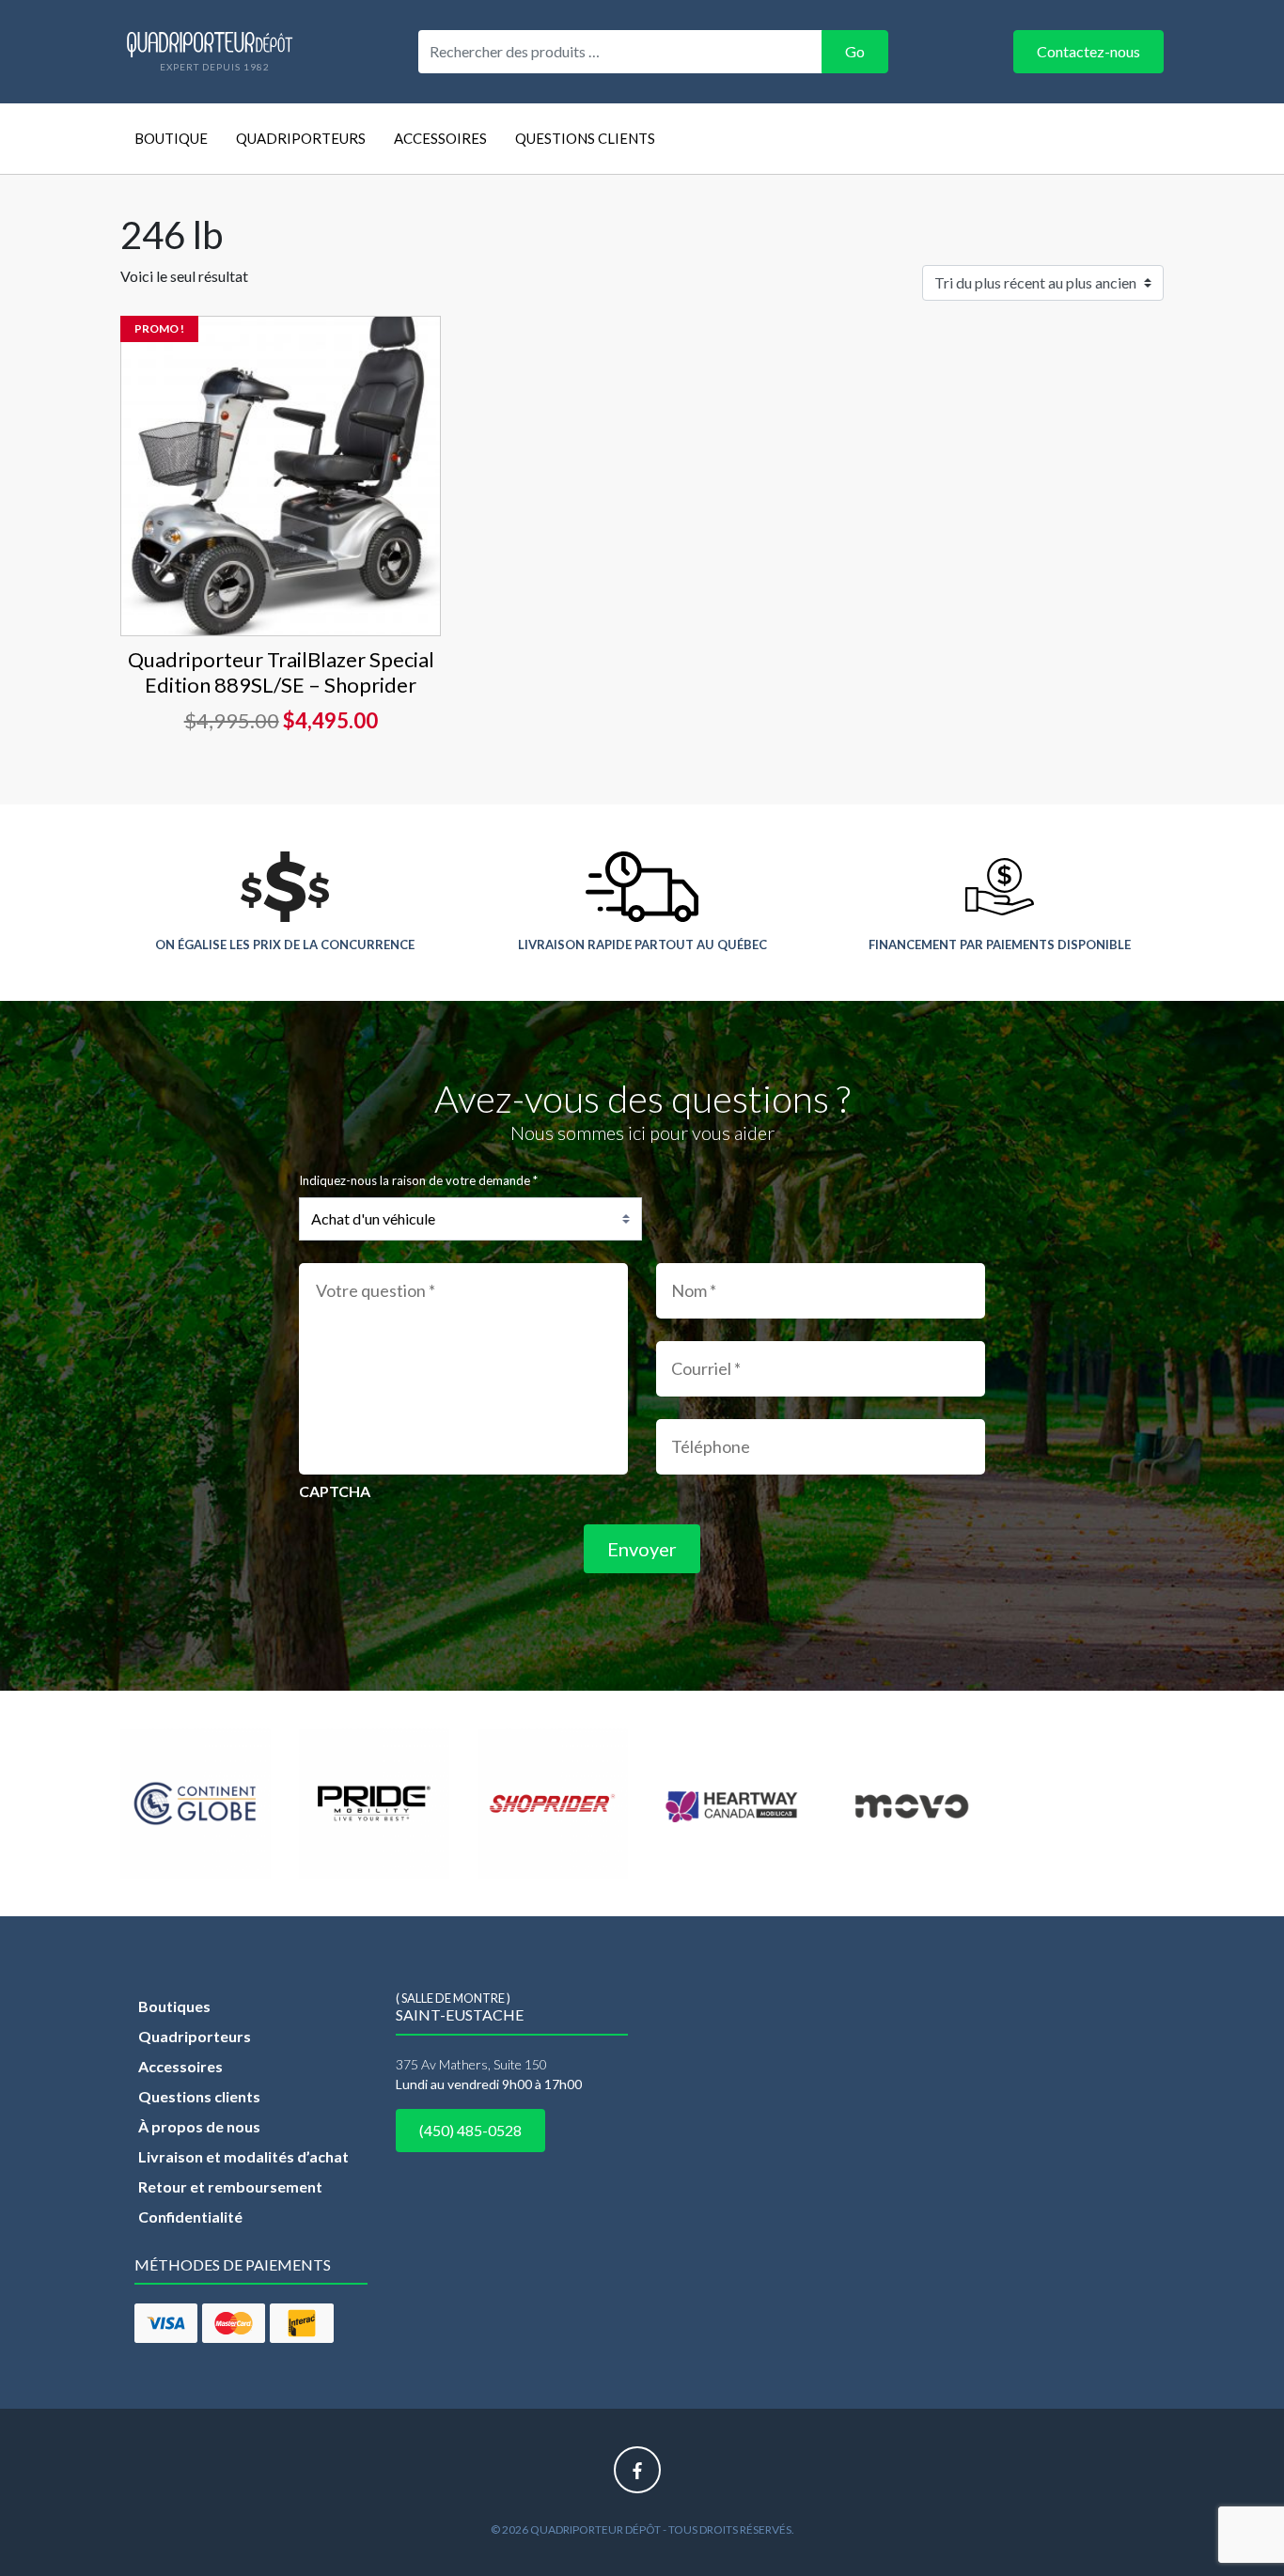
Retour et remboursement (230, 2186)
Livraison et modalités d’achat (243, 2156)
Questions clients (585, 138)
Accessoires (440, 138)
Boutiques (174, 2006)
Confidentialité (190, 2217)
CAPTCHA (335, 1491)
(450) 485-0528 (470, 2130)
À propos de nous (199, 2126)
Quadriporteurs (301, 138)
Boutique (171, 138)
